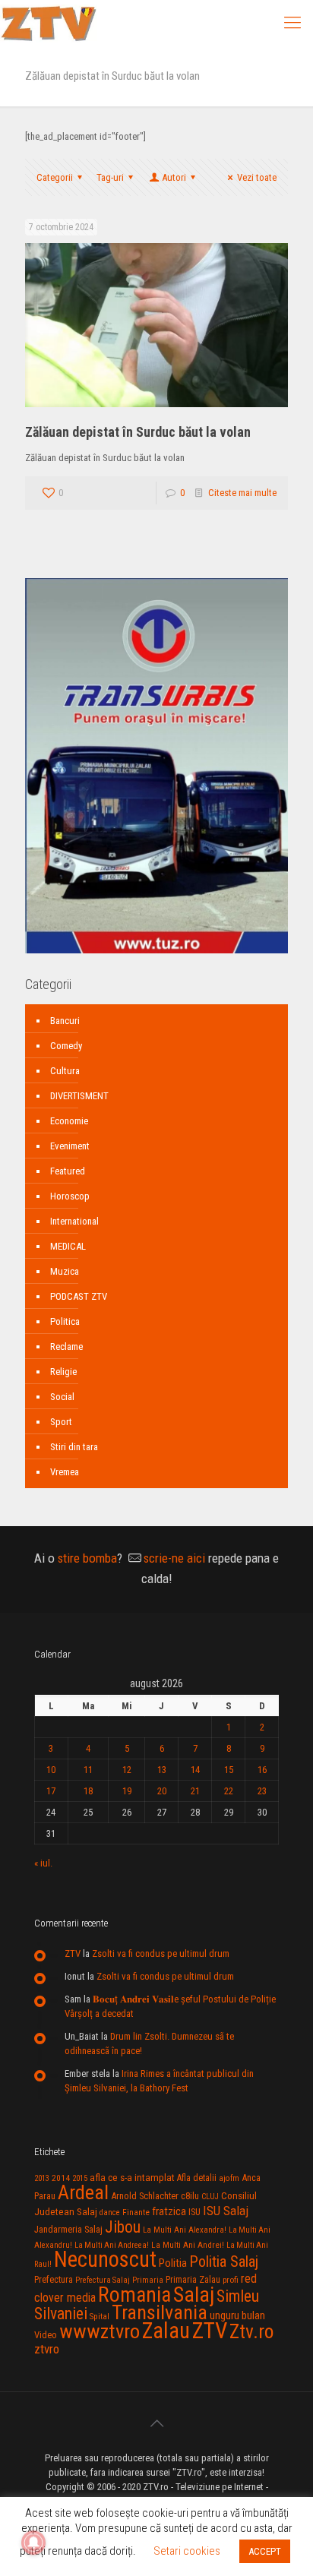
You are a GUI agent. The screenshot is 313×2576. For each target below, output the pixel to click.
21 (195, 1791)
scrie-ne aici (174, 1558)
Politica (65, 1321)
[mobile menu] (292, 23)
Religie (63, 1372)
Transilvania (160, 2312)
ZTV (73, 1953)
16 (262, 1770)
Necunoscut (105, 2259)
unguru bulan (237, 2315)
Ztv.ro (251, 2331)
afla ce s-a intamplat (132, 2178)
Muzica (65, 1271)
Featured (68, 1171)
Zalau (166, 2331)
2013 (42, 2178)
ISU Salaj (226, 2211)
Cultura (65, 1071)
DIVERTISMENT (79, 1096)
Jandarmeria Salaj (68, 2229)
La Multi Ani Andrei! (188, 2245)
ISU (194, 2212)
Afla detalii (197, 2178)
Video (46, 2335)
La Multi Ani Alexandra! (185, 2230)
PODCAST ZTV (79, 1296)
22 (229, 1791)
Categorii (55, 177)
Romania (134, 2295)
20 (162, 1791)
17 (51, 1791)
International (74, 1221)
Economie (69, 1121)
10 (51, 1770)
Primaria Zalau (193, 2280)
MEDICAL (68, 1246)
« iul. (43, 1863)
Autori (174, 177)
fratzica (169, 2211)
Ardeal (83, 2192)
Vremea (65, 1472)
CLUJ (210, 2197)
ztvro (47, 2349)
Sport (61, 1422)
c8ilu (190, 2196)
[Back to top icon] (156, 2423)
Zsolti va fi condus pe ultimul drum (161, 1953)
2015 (80, 2178)
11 (88, 1770)
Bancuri (65, 1021)
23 (262, 1791)
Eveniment (70, 1146)
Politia (173, 2263)
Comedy (66, 1046)
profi (231, 2280)
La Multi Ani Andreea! (112, 2245)
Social (62, 1397)
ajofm (229, 2178)
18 (88, 1791)
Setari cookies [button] (187, 2551)
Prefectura (54, 2280)
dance (110, 2213)
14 (195, 1770)
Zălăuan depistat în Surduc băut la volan (138, 432)
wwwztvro (100, 2331)
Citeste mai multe (242, 493)
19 (127, 1791)
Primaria (148, 2280)
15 (229, 1770)
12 (127, 1770)
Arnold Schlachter (145, 2196)
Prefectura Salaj (103, 2280)
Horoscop (70, 1196)
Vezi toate (257, 177)
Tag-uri (110, 177)
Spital (100, 2316)
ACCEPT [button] (265, 2551)
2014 (61, 2178)
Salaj (194, 2295)
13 (162, 1770)
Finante (136, 2212)
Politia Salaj (224, 2262)
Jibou (123, 2227)
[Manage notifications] (33, 2543)
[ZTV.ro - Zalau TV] (49, 23)
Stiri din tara (74, 1447)
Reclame (66, 1346)
